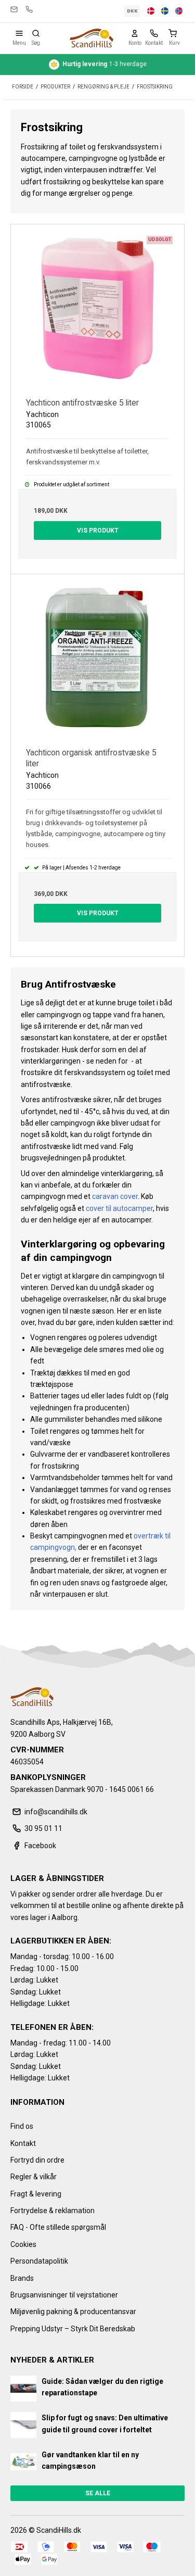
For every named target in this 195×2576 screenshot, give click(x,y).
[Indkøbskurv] (175, 33)
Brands (22, 2278)
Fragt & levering (36, 2194)
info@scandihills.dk (14, 9)
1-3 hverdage (105, 64)
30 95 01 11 (29, 9)
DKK (132, 11)
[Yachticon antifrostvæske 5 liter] (97, 311)
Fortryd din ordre (37, 2160)
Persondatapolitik (39, 2261)
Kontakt (23, 2143)
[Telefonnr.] (154, 33)
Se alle (98, 2493)
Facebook (40, 1846)
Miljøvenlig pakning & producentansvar (73, 2312)
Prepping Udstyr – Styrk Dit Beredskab (73, 2329)
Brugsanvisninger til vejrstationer (64, 2295)
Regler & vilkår (34, 2177)
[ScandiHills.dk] (91, 38)
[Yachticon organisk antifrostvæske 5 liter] (97, 661)
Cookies (23, 2244)
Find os (22, 2126)
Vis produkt (98, 531)
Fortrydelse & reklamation (53, 2211)
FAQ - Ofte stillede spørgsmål (58, 2227)
